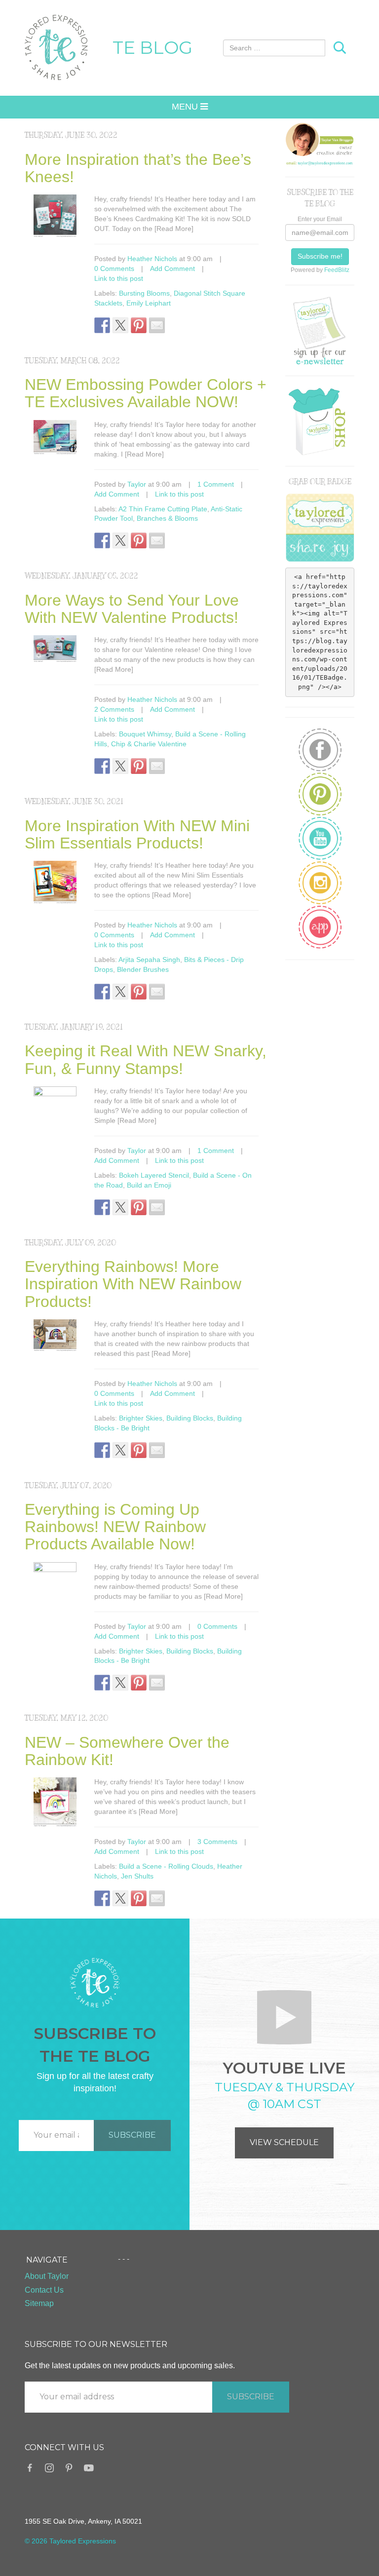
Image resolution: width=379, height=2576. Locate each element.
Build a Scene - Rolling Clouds (166, 1866)
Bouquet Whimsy (145, 734)
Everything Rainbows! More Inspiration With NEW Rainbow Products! (133, 1284)
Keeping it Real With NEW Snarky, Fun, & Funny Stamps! (146, 1059)
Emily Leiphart (149, 303)
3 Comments (217, 1842)
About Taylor (47, 2276)
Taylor (137, 484)
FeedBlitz (337, 270)
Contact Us (44, 2290)
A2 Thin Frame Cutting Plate (163, 509)
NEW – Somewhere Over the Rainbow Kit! (127, 1751)
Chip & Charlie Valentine (149, 744)
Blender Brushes (143, 969)
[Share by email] (157, 325)
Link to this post (119, 278)
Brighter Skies (141, 1418)
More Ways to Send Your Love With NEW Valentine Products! (132, 609)
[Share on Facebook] (102, 325)
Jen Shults (137, 1876)
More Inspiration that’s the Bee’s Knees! (138, 168)
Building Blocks (190, 1418)
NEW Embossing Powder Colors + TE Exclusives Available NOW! (146, 393)
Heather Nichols (152, 259)
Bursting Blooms (144, 293)
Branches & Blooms (167, 518)
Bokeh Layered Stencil (154, 1175)
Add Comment (172, 269)
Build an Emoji (149, 1185)
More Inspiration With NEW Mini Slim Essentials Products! (137, 834)
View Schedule (284, 2142)
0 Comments (114, 269)
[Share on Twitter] (120, 325)
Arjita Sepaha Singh (149, 960)
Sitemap (39, 2303)
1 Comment (216, 484)
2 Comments (114, 709)
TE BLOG (152, 47)
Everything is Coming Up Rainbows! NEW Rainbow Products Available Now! (115, 1527)
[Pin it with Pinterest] (139, 325)
